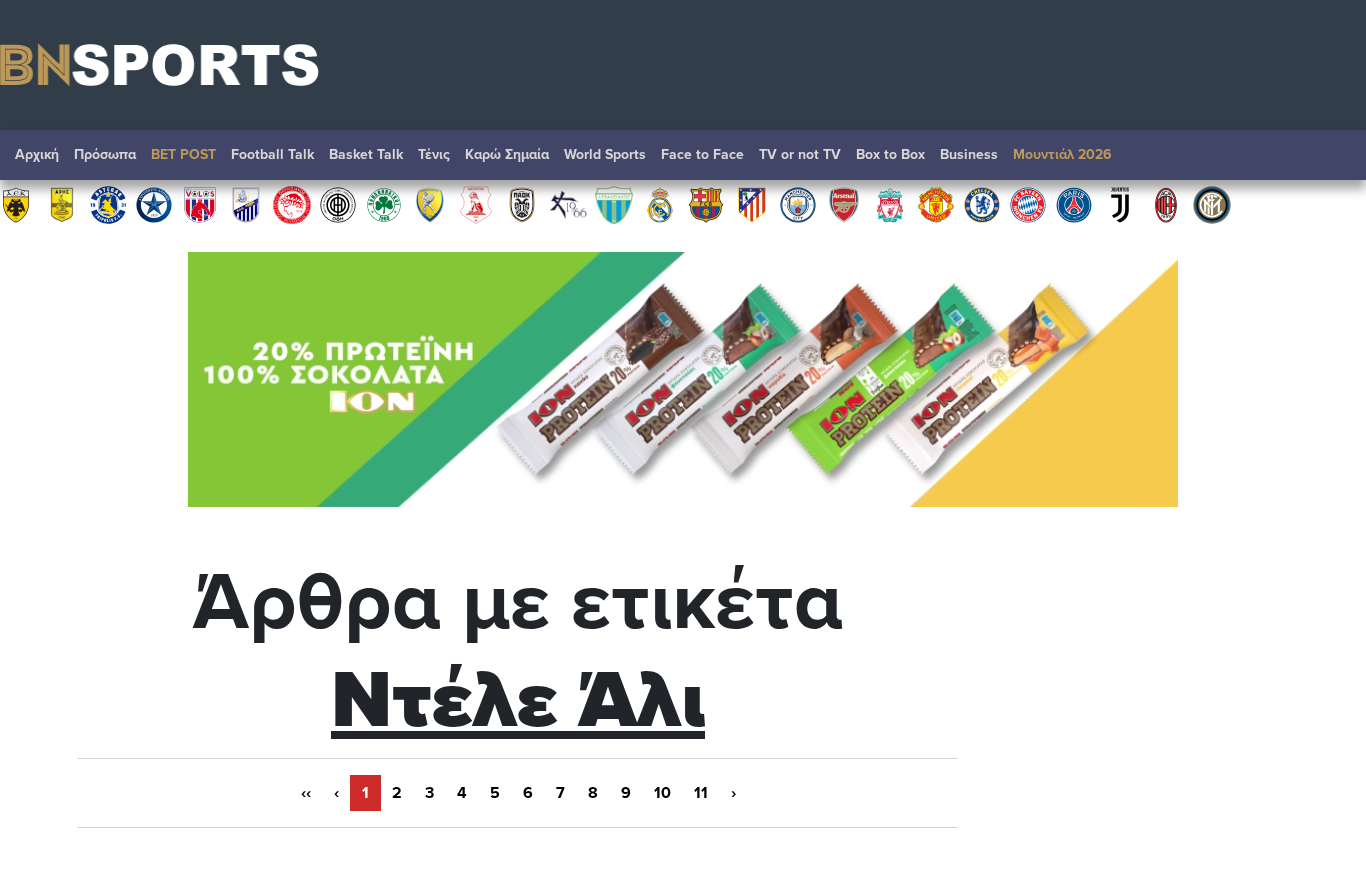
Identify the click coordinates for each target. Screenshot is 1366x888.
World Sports (605, 154)
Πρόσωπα (105, 154)
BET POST (183, 154)
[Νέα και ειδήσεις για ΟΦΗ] (338, 204)
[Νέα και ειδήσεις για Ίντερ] (1212, 204)
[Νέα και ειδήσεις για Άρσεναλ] (844, 204)
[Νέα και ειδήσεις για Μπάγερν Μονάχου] (1028, 204)
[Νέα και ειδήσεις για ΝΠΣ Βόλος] (200, 204)
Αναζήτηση (1331, 160)
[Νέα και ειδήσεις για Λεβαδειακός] (614, 204)
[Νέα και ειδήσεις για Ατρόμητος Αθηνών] (154, 204)
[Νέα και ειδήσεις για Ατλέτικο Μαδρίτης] (752, 204)
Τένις (434, 154)
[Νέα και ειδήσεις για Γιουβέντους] (1120, 204)
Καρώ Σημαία (507, 154)
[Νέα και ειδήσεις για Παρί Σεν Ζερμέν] (1074, 204)
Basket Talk (366, 154)
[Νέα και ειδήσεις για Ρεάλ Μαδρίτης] (660, 204)
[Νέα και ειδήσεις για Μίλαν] (1166, 204)
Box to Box (890, 154)
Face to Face (702, 154)
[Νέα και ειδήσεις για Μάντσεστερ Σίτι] (798, 204)
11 (701, 793)
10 (662, 793)
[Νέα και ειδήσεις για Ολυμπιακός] (292, 204)
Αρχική (37, 154)
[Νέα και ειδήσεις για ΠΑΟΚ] (522, 204)
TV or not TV (800, 154)
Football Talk (272, 154)
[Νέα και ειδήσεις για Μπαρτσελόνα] (706, 204)
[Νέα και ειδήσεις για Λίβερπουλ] (890, 204)
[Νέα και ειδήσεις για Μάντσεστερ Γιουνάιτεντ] (936, 204)
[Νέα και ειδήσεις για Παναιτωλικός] (430, 204)
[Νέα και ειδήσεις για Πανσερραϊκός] (476, 204)
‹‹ (306, 793)
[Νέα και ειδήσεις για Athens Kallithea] (568, 204)
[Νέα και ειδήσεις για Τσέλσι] (982, 204)
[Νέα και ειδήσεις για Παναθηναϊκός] (384, 204)
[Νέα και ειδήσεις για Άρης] (62, 204)
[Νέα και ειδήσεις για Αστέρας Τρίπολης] (108, 204)
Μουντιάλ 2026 (1062, 154)
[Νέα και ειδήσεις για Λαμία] (246, 204)
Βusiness (969, 154)
